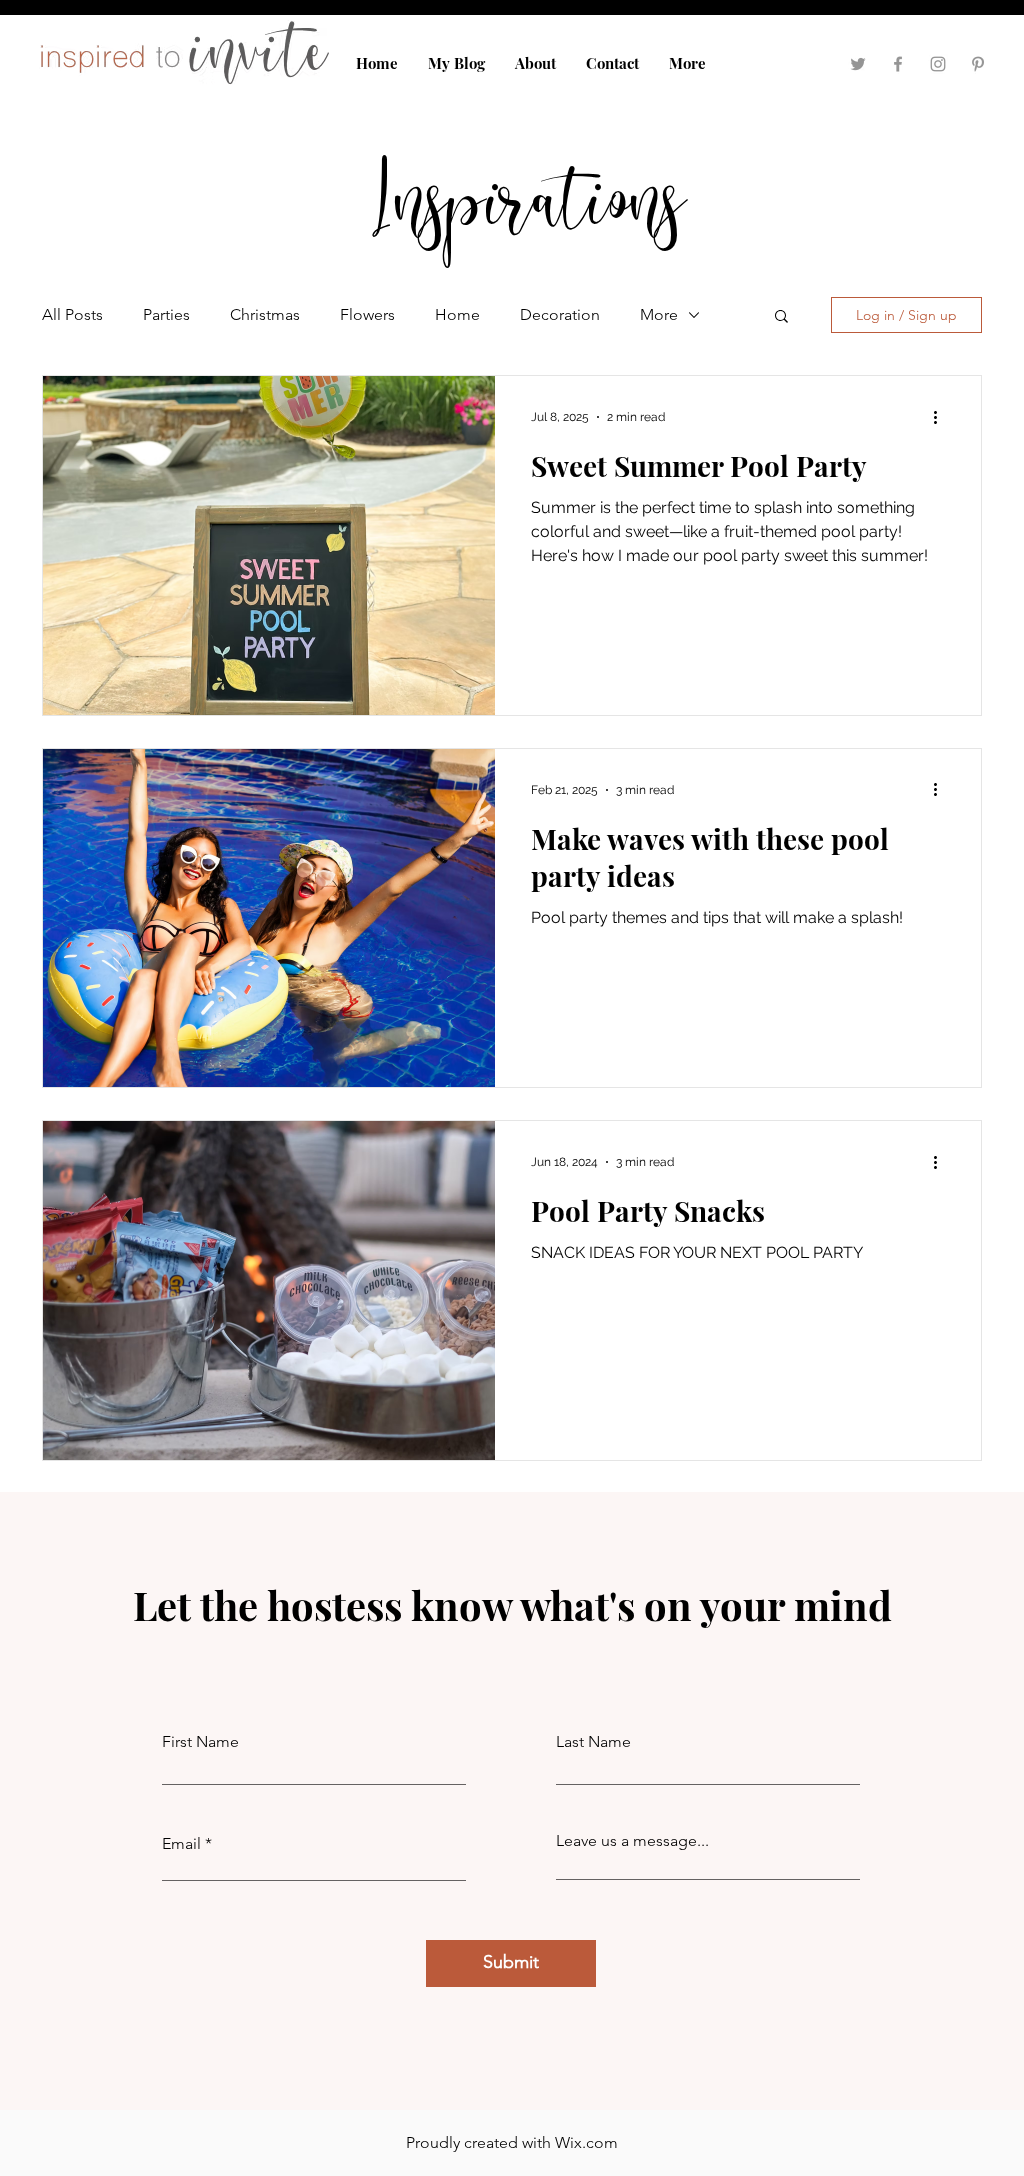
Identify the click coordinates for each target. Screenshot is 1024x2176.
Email (181, 1844)
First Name (200, 1742)
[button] (781, 317)
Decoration (560, 314)
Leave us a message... (632, 1841)
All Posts (72, 314)
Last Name (593, 1742)
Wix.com (586, 2142)
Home (457, 314)
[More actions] (942, 417)
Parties (166, 314)
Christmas (265, 314)
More (659, 314)
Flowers (367, 314)
